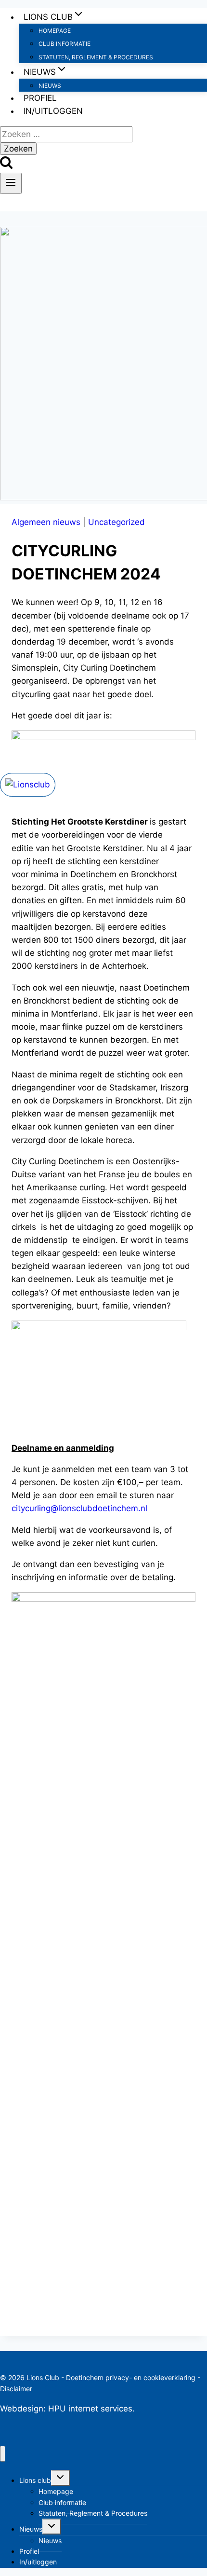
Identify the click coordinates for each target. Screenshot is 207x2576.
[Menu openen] (11, 183)
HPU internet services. (91, 2409)
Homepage (55, 31)
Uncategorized (116, 522)
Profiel (40, 98)
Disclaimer (16, 2389)
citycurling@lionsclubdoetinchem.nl (79, 1508)
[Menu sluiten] (3, 2454)
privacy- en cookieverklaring (150, 2377)
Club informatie (65, 44)
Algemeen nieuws (46, 522)
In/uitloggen (53, 111)
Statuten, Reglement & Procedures (96, 57)
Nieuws (50, 86)
